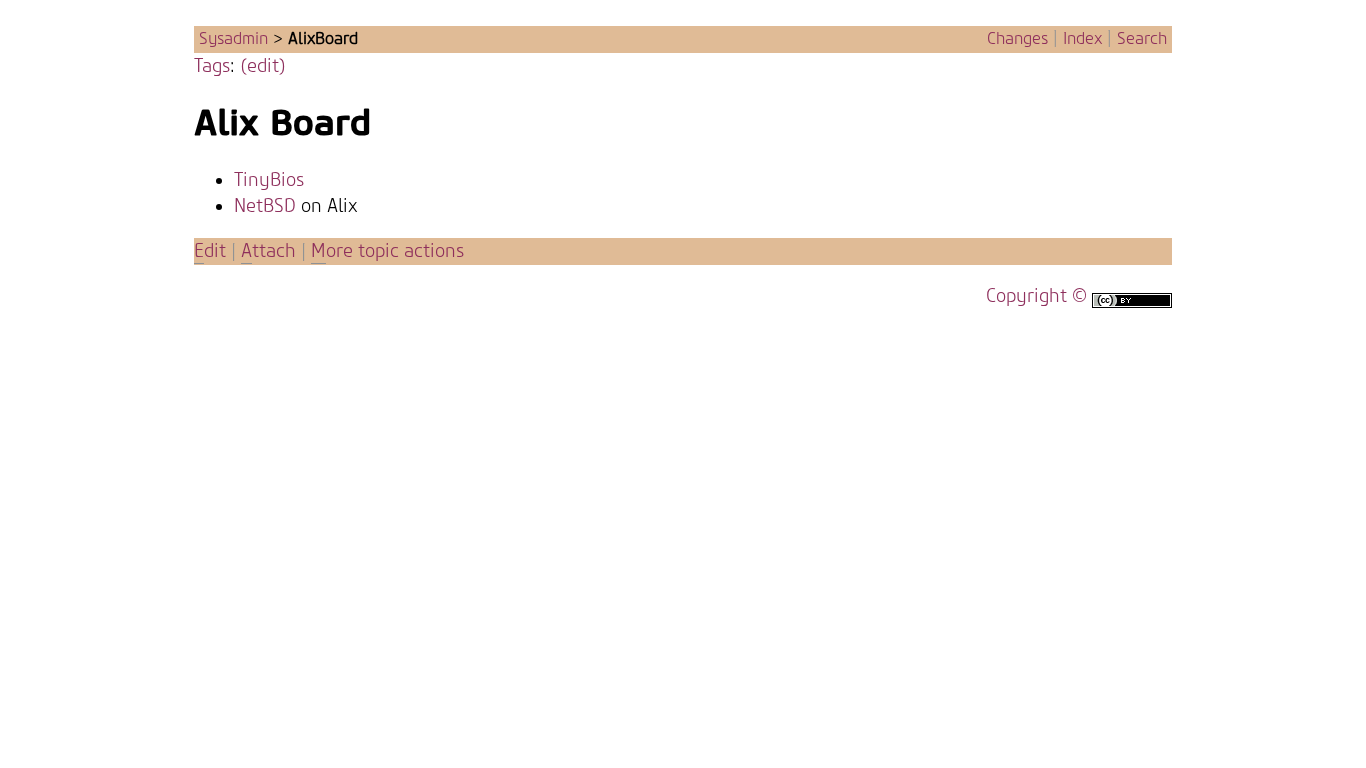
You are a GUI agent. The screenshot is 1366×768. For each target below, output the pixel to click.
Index (1082, 39)
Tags (212, 66)
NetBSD (265, 206)
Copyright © (1036, 296)
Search (1142, 39)
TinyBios (269, 180)
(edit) (263, 66)
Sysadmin (233, 39)
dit (212, 251)
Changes (1017, 39)
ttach (268, 251)
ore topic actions (387, 251)
